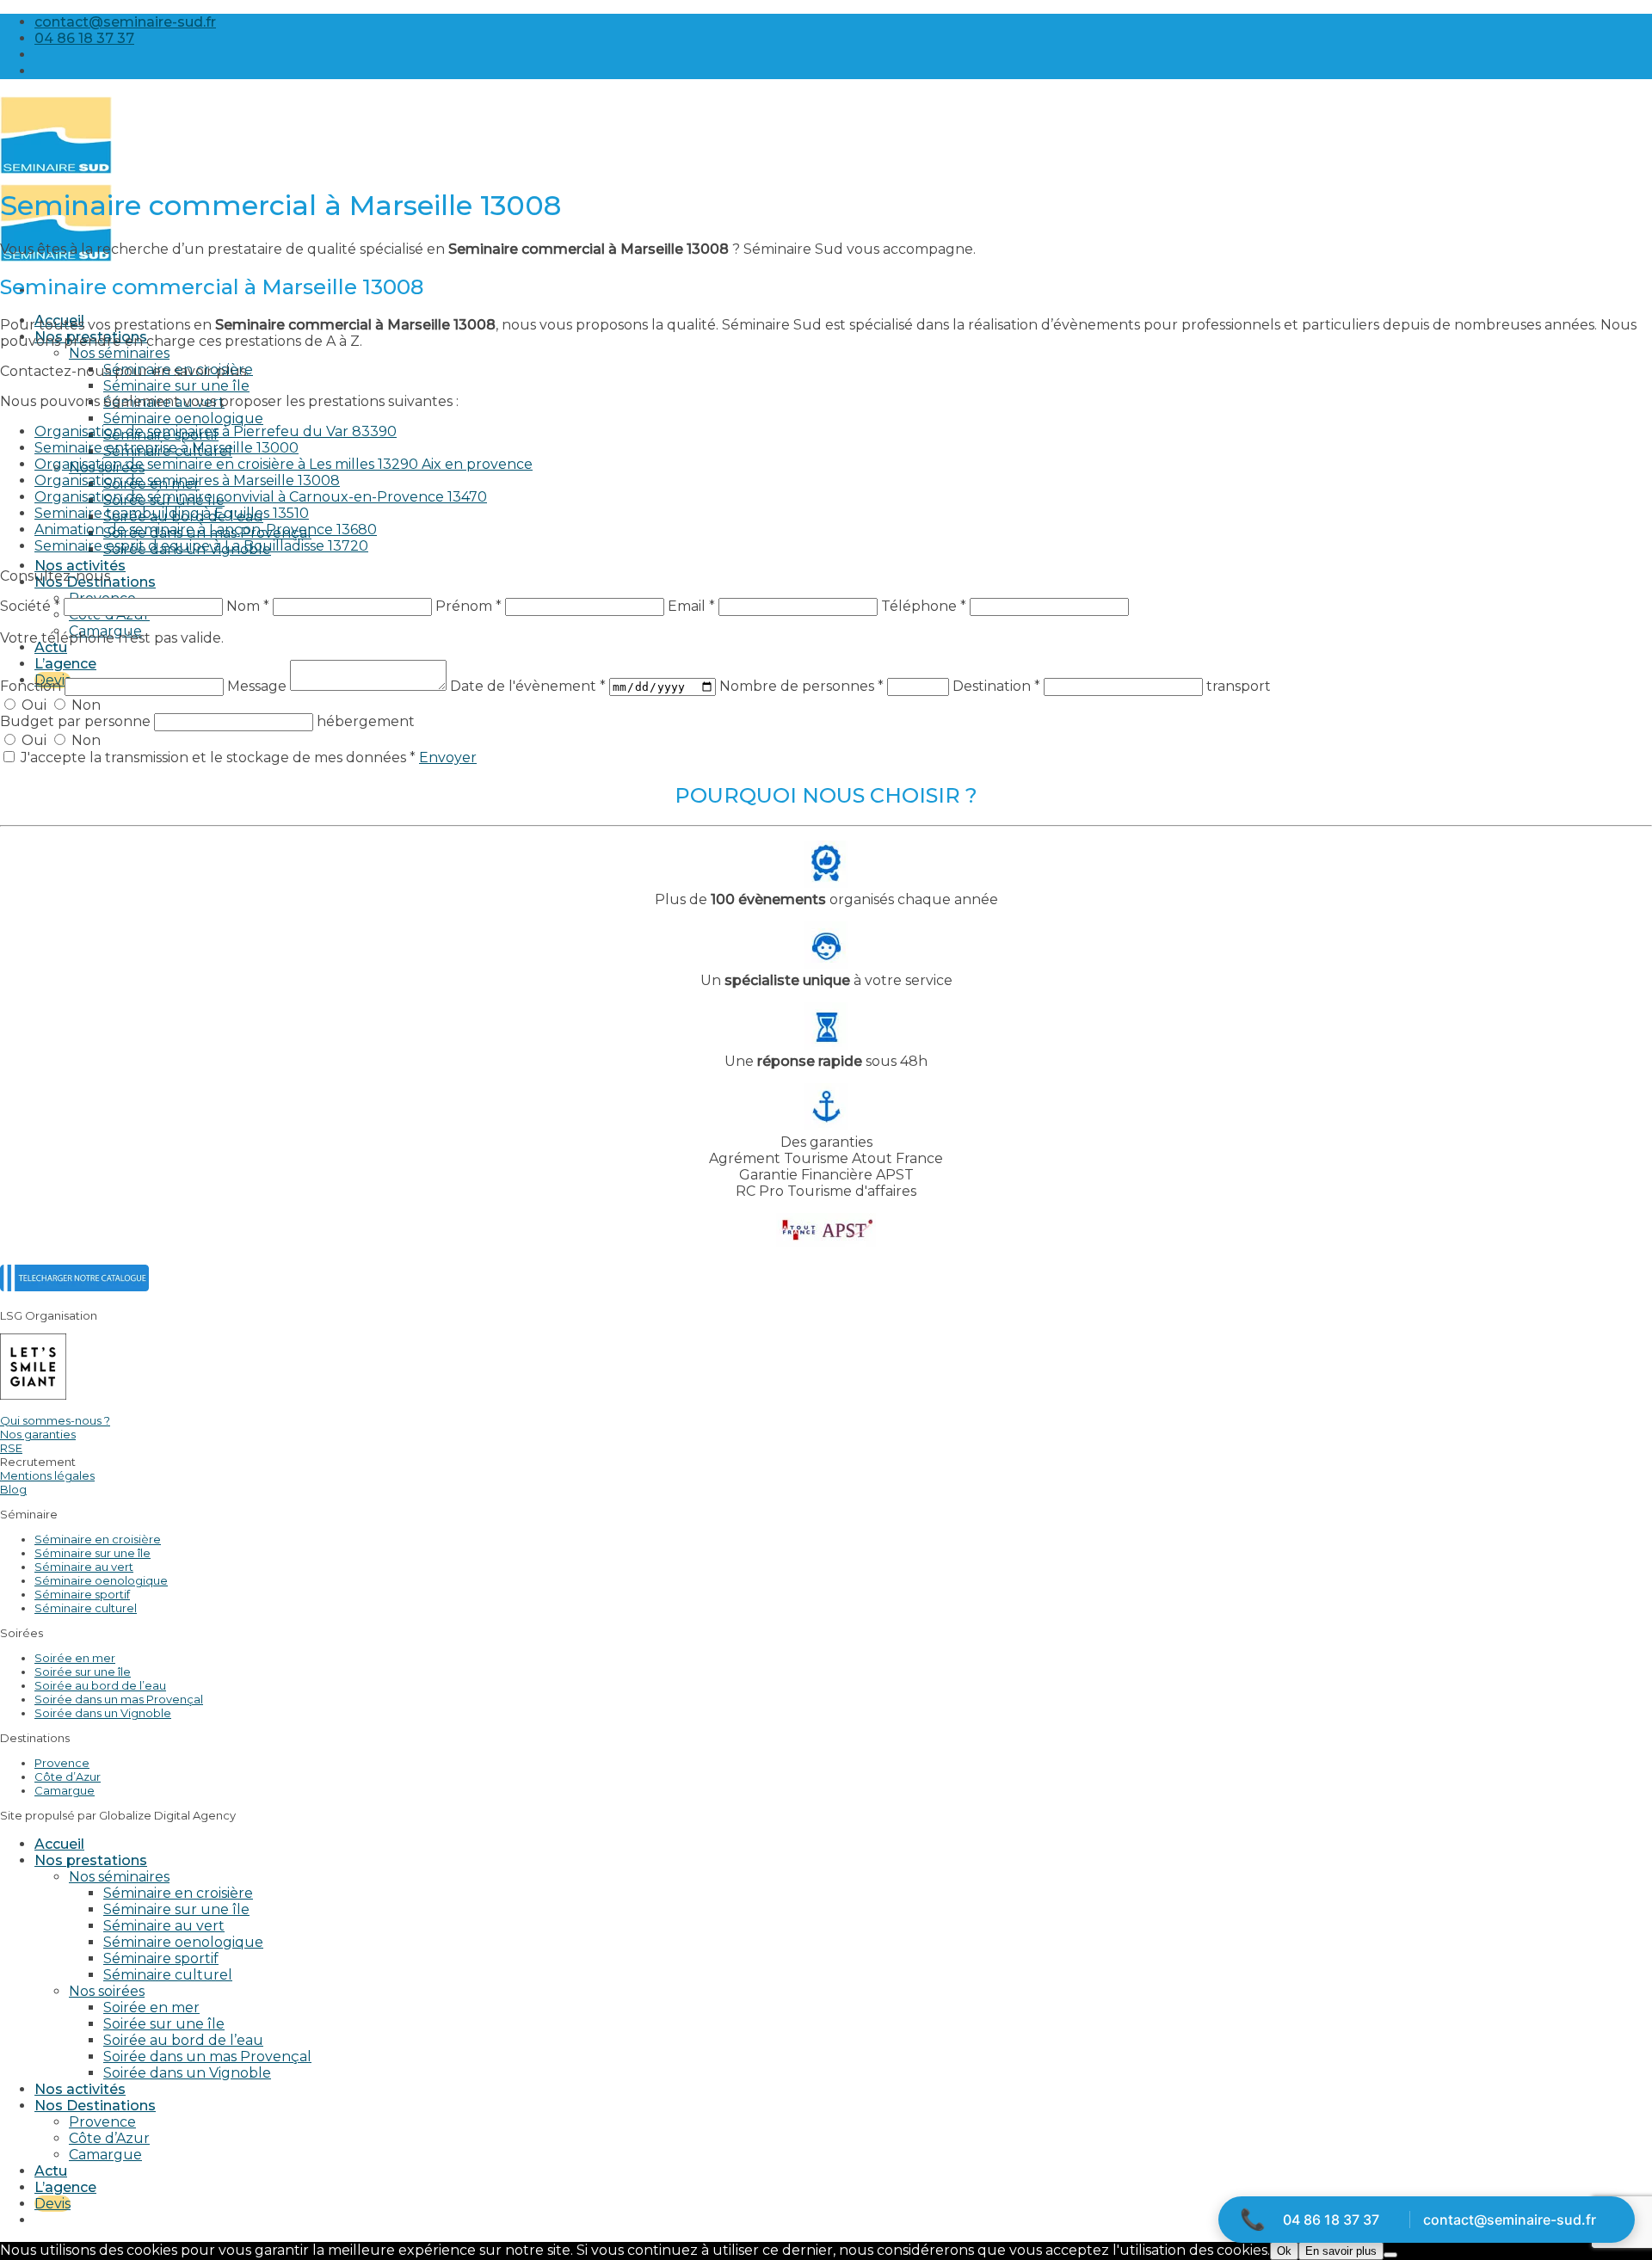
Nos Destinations (95, 2106)
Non (84, 705)
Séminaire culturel (86, 1608)
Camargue (65, 1790)
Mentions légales (47, 1475)
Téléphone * (924, 606)
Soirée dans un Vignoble (103, 1713)
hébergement (366, 721)
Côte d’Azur (68, 1777)
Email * (691, 606)
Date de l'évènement (528, 686)
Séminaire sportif (82, 1594)
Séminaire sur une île (176, 386)
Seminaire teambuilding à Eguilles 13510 (172, 513)
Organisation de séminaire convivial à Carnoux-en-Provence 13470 (261, 497)
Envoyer (448, 757)
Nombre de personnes (801, 686)
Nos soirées (107, 1991)
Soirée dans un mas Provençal (119, 1699)
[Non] (1390, 2255)
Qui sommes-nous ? (55, 1420)
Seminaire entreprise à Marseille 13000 (166, 448)
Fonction (32, 686)
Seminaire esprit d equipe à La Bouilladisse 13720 (201, 546)
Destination (996, 686)
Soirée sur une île (83, 1672)
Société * (30, 606)
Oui (34, 705)
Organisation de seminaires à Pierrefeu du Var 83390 (216, 431)
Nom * (248, 606)
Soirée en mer (75, 1658)
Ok (1284, 2251)
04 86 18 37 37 (1331, 2220)
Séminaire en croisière (98, 1539)
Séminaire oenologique (183, 419)
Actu (51, 647)
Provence (62, 1763)
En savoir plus (1341, 2251)
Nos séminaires (119, 353)
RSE (11, 1448)
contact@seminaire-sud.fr (1510, 2220)
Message (259, 686)
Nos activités (80, 566)
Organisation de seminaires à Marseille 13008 (187, 480)
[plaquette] (74, 1287)
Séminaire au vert (84, 1567)
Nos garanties (38, 1434)
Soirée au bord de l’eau (100, 1685)
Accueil (59, 1844)
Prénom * (468, 606)
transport (1239, 686)
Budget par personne (77, 721)
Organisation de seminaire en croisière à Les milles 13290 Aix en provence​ (284, 464)
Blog (13, 1489)
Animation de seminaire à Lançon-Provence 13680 (206, 530)
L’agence (65, 664)
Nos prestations (91, 1860)
